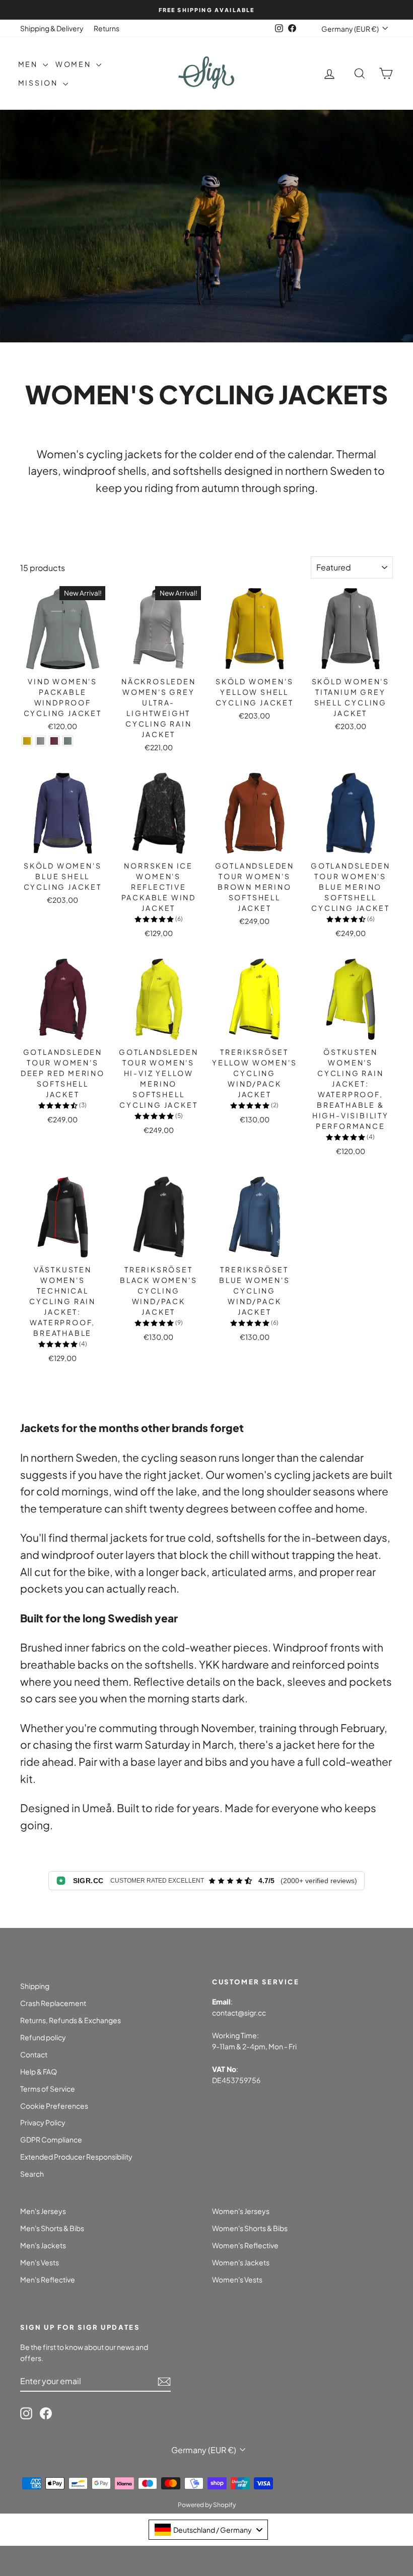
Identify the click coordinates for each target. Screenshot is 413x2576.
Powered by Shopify (207, 2505)
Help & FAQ (39, 2071)
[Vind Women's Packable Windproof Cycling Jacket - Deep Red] (54, 741)
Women (75, 64)
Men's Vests (40, 2262)
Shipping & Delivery (52, 28)
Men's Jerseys (43, 2211)
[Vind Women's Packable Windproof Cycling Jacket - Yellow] (27, 741)
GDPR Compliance (51, 2139)
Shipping (35, 1986)
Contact (34, 2054)
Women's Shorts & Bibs (250, 2228)
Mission (39, 83)
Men (29, 64)
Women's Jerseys (241, 2211)
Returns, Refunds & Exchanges (71, 2020)
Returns (107, 28)
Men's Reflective (48, 2279)
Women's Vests (237, 2279)
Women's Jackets (241, 2262)
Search (32, 2174)
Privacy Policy (43, 2122)
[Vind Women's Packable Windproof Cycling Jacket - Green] (68, 741)
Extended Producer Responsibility (76, 2157)
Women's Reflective (245, 2245)
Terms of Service (48, 2089)
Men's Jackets (43, 2245)
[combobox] (208, 2530)
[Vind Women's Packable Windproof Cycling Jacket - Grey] (41, 741)
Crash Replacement (53, 2003)
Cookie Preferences (54, 2106)
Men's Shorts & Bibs (52, 2228)
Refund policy (43, 2037)
